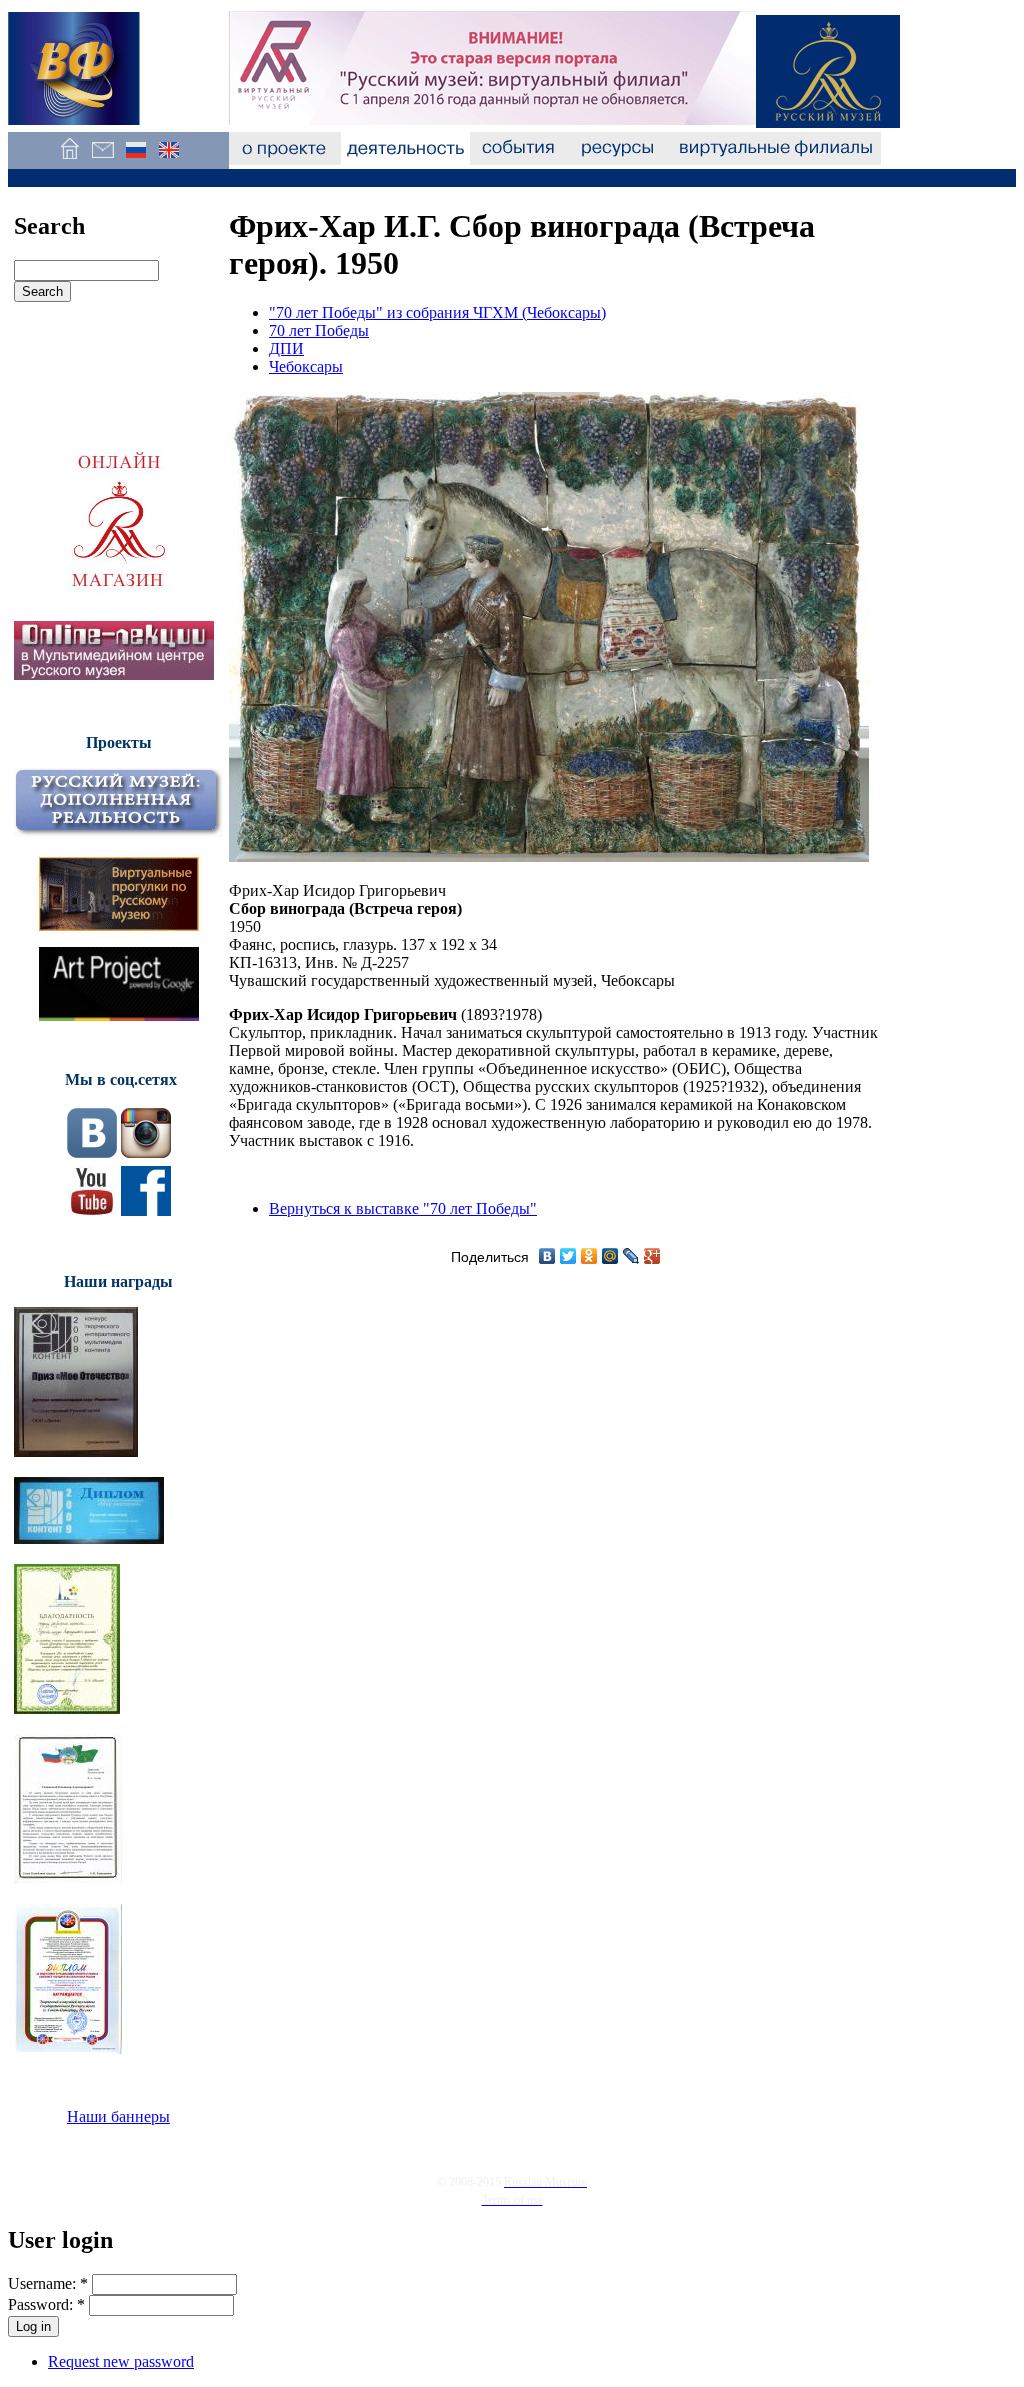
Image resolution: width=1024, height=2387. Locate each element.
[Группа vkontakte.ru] (92, 1152)
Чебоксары (306, 366)
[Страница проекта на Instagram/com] (146, 1152)
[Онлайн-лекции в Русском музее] (114, 674)
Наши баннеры (118, 2116)
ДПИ (286, 348)
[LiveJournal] (631, 1256)
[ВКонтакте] (547, 1256)
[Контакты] (102, 159)
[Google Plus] (652, 1256)
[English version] (168, 159)
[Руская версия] (135, 159)
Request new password (121, 2361)
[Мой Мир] (610, 1256)
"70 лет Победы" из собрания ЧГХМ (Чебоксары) (437, 312)
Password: (46, 2304)
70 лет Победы (319, 330)
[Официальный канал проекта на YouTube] (92, 1210)
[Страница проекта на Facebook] (146, 1210)
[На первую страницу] (69, 159)
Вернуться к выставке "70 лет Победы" (403, 1208)
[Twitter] (568, 1256)
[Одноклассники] (589, 1256)
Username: (48, 2283)
